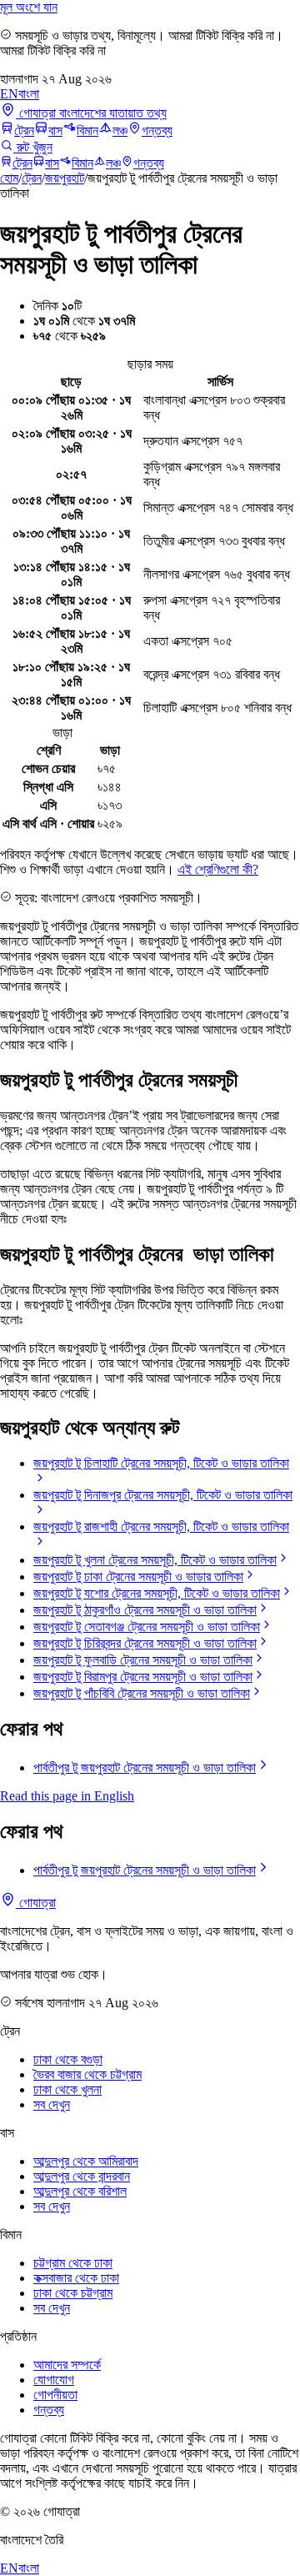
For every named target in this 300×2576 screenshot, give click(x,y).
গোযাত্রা (36, 1903)
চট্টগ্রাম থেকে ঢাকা (73, 2263)
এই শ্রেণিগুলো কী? (218, 869)
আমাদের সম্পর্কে (67, 2365)
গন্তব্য (157, 131)
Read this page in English (67, 1796)
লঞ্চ (120, 131)
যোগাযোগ (54, 2380)
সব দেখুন (52, 2104)
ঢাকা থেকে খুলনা (67, 2089)
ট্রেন (24, 131)
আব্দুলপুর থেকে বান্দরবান (82, 2176)
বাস (55, 131)
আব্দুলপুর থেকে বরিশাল (80, 2191)
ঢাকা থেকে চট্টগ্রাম (73, 2293)
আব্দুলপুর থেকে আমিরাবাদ (86, 2161)
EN (9, 94)
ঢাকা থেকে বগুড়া (68, 2059)
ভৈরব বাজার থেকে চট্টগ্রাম (87, 2074)
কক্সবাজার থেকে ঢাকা (76, 2278)
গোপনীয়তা (55, 2395)
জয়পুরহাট (65, 178)
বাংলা (29, 94)
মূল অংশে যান (29, 7)
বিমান (87, 131)
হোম (9, 178)
